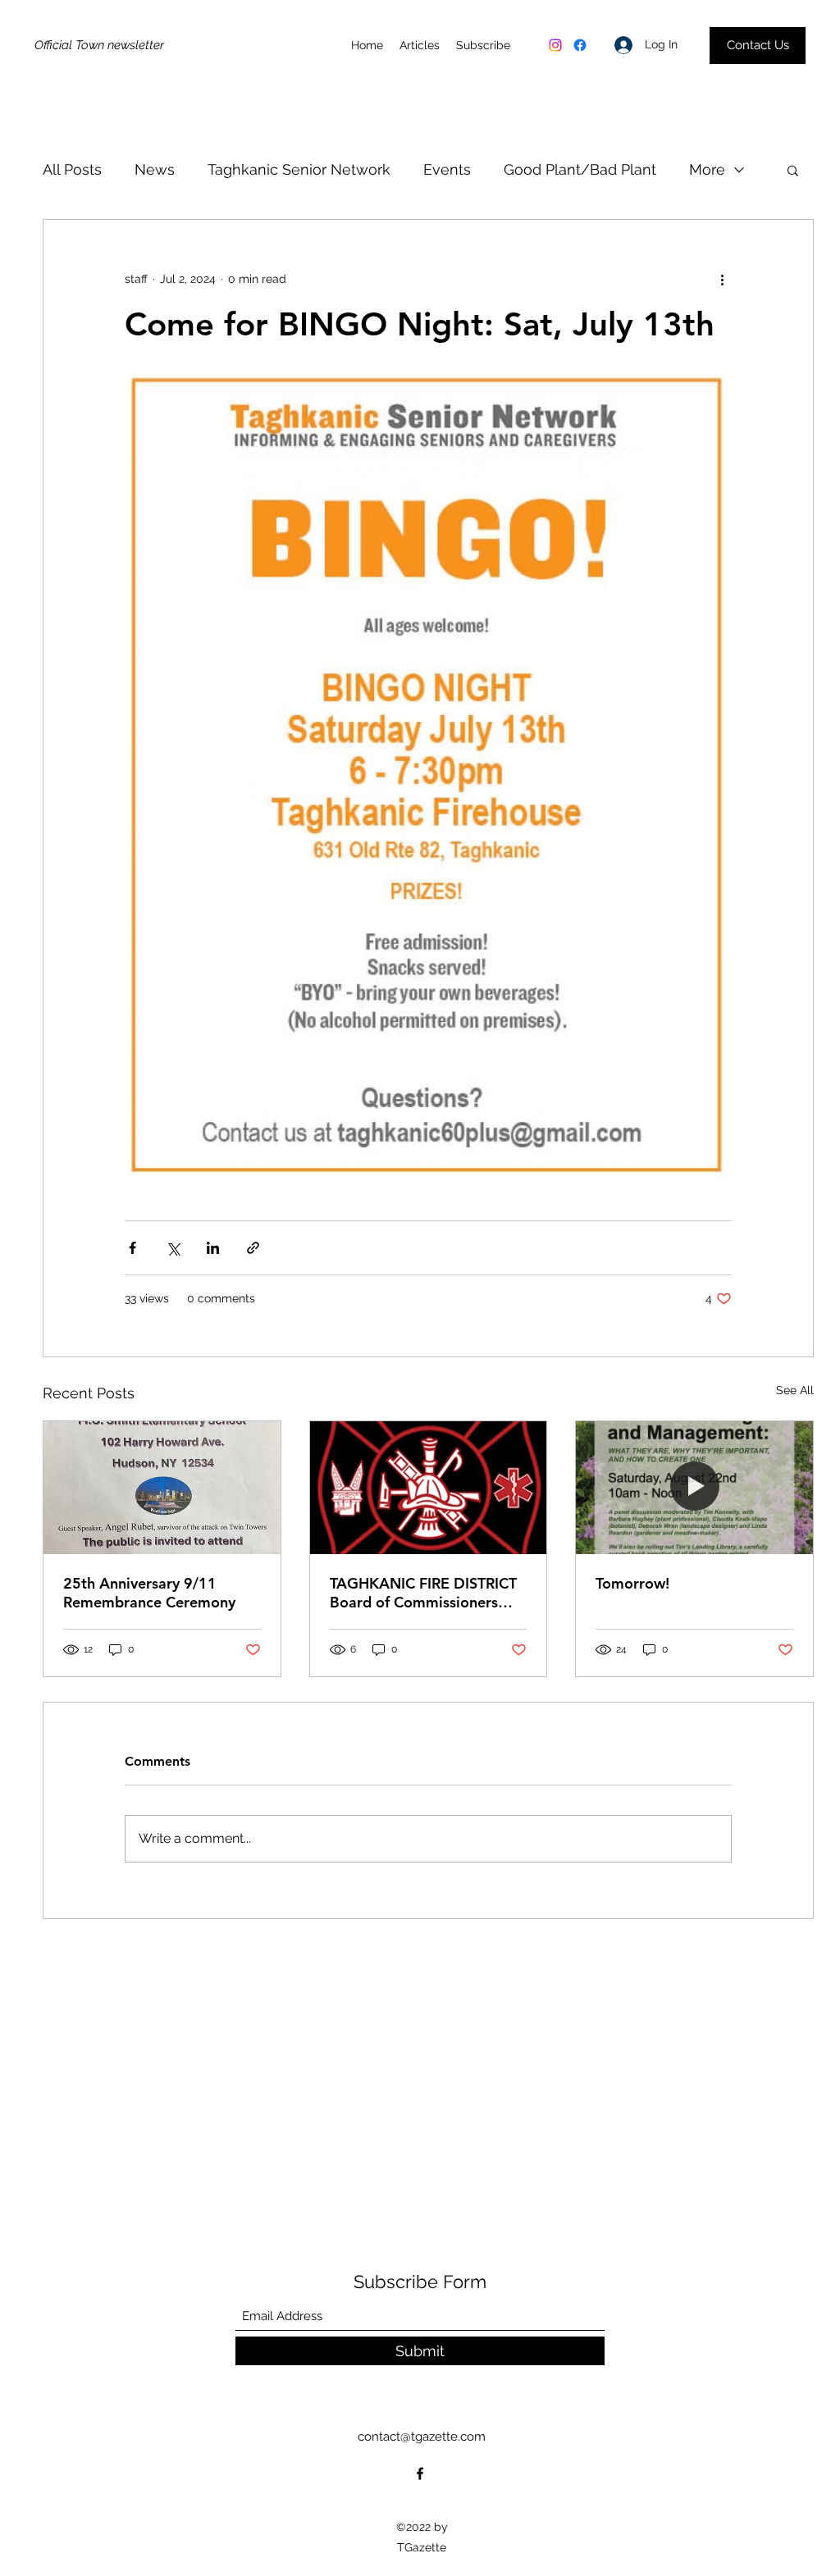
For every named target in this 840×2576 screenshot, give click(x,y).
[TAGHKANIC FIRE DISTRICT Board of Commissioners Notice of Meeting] (429, 1488)
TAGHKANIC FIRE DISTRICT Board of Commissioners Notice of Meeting (423, 1593)
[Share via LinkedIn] (213, 1248)
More (707, 169)
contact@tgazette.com (422, 2437)
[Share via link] (253, 1248)
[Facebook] (580, 45)
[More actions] (722, 279)
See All (795, 1390)
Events (447, 169)
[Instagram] (555, 45)
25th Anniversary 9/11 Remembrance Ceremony (149, 1593)
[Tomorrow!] (694, 1488)
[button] (793, 170)
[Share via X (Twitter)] (173, 1248)
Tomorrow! (632, 1583)
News (155, 169)
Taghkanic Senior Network (299, 169)
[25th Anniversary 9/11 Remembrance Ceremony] (162, 1488)
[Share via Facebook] (132, 1248)
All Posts (72, 169)
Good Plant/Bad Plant (580, 169)
